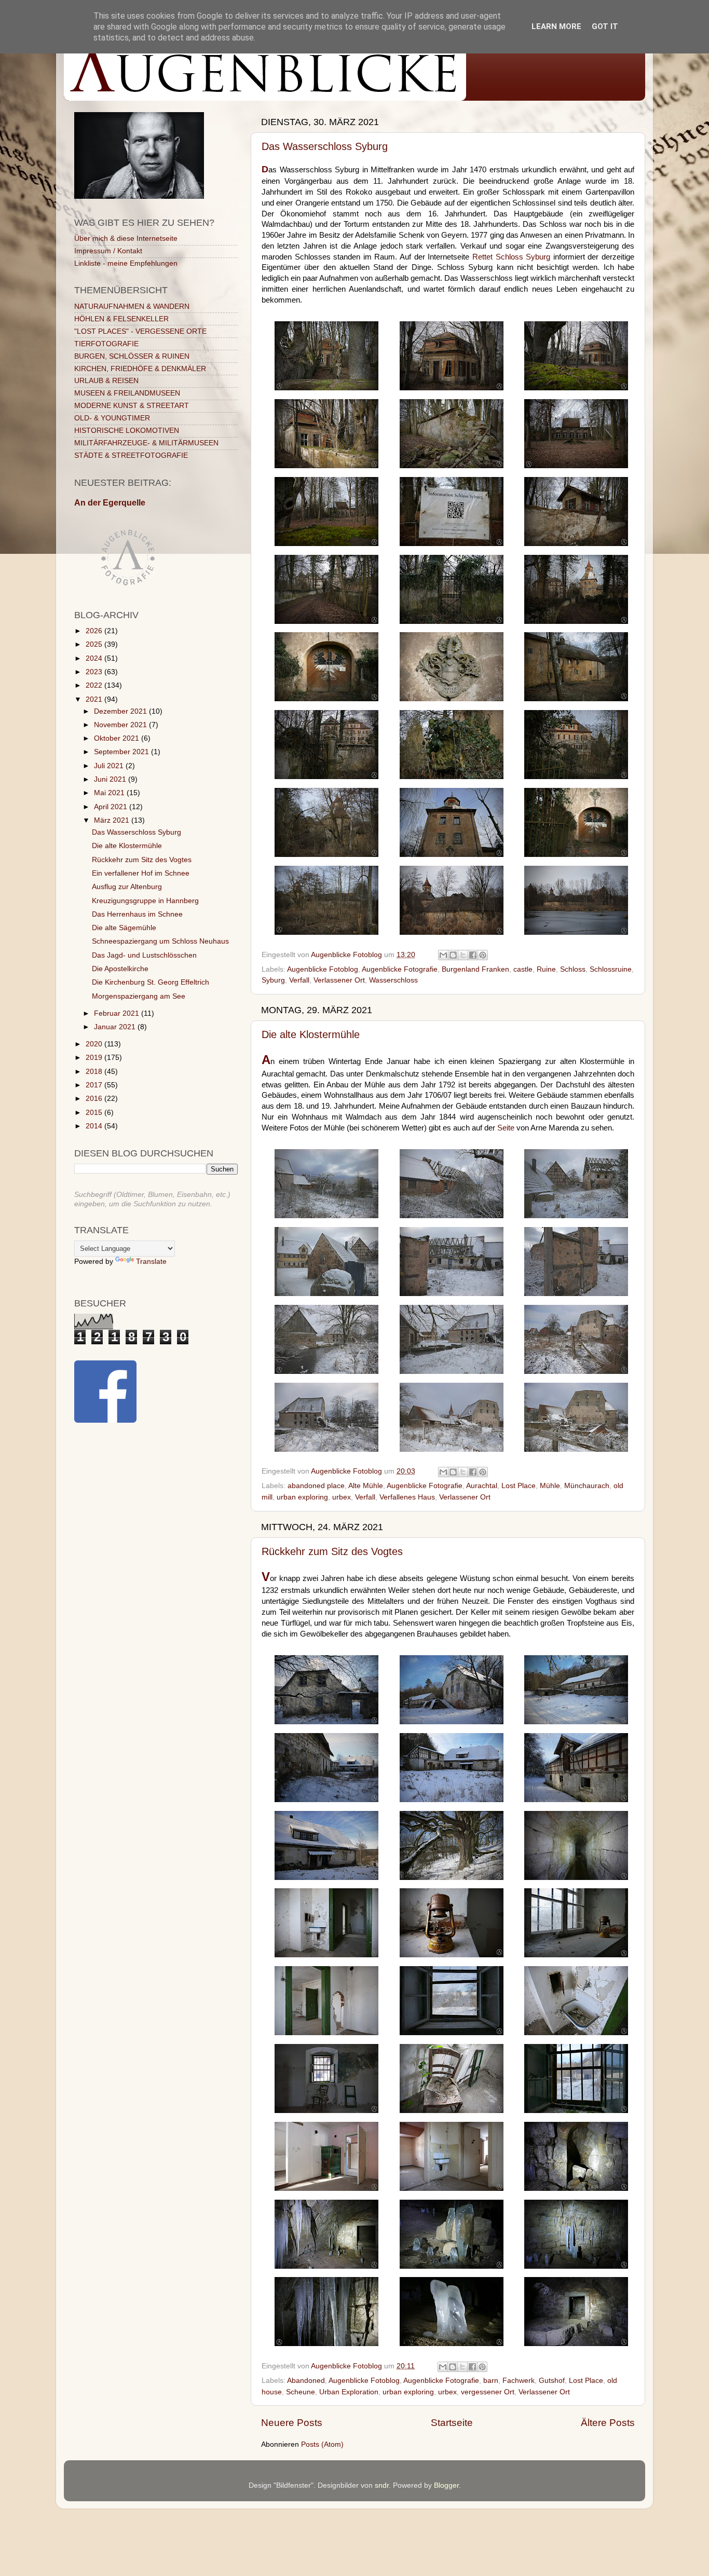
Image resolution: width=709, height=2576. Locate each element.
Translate (151, 1262)
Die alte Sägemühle (124, 928)
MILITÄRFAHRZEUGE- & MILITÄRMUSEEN (146, 443)
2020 (95, 1044)
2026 (95, 631)
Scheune (301, 2392)
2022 (95, 685)
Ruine (546, 969)
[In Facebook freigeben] (473, 955)
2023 (95, 672)
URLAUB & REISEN (106, 381)
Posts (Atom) (322, 2444)
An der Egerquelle (110, 503)
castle (523, 969)
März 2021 (113, 820)
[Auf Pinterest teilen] (483, 955)
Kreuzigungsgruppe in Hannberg (145, 901)
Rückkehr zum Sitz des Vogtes (332, 1551)
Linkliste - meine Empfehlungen (126, 263)
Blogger (446, 2485)
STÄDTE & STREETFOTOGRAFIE (131, 455)
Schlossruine (611, 969)
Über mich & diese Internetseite (126, 238)
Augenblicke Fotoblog (323, 969)
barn (491, 2381)
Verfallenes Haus (407, 1497)
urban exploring (302, 1497)
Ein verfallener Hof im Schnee (141, 873)
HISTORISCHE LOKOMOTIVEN (127, 431)
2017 (95, 1085)
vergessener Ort (488, 2392)
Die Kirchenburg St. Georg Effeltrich (151, 982)
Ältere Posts (608, 2423)
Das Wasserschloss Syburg (325, 146)
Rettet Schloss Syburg (511, 257)
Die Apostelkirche (120, 969)
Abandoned (306, 2381)
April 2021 (112, 807)
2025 (95, 644)
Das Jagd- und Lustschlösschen (144, 955)
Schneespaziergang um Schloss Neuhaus (160, 941)
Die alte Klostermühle (311, 1034)
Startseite (452, 2423)
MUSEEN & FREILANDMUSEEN (127, 393)
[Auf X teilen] (463, 955)
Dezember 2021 (121, 711)
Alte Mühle (366, 1486)
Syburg (273, 980)
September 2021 (122, 752)
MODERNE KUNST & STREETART (132, 406)
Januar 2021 (116, 1027)
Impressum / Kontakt (108, 251)
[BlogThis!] (453, 955)
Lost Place (519, 1486)
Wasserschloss (393, 980)
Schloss (573, 969)
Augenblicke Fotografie (400, 969)
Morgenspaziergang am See (139, 996)
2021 (95, 699)
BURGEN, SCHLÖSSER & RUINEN (132, 356)
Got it (605, 26)
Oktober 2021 (118, 738)
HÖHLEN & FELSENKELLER (121, 319)
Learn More (556, 26)
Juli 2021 (110, 766)
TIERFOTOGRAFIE (106, 344)
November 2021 (121, 725)
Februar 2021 (118, 1013)
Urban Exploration (349, 2392)
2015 (95, 1113)
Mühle (550, 1486)
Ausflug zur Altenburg (127, 887)
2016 (95, 1099)
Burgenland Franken (475, 969)
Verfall (299, 980)
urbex (342, 1497)
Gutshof (552, 2381)
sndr (382, 2485)
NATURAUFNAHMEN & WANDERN (132, 306)
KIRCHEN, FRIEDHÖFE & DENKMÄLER (140, 369)
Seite (506, 1128)
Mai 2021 (110, 793)
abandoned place (316, 1486)
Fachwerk (519, 2381)
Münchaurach (587, 1486)
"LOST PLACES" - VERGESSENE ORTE (140, 331)
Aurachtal (482, 1486)
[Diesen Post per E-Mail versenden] (443, 955)
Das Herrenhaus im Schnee (137, 914)
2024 (95, 658)
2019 (95, 1058)
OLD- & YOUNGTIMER (112, 418)
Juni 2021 (111, 779)
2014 (95, 1126)
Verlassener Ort (339, 980)
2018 (95, 1072)
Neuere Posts (292, 2423)
